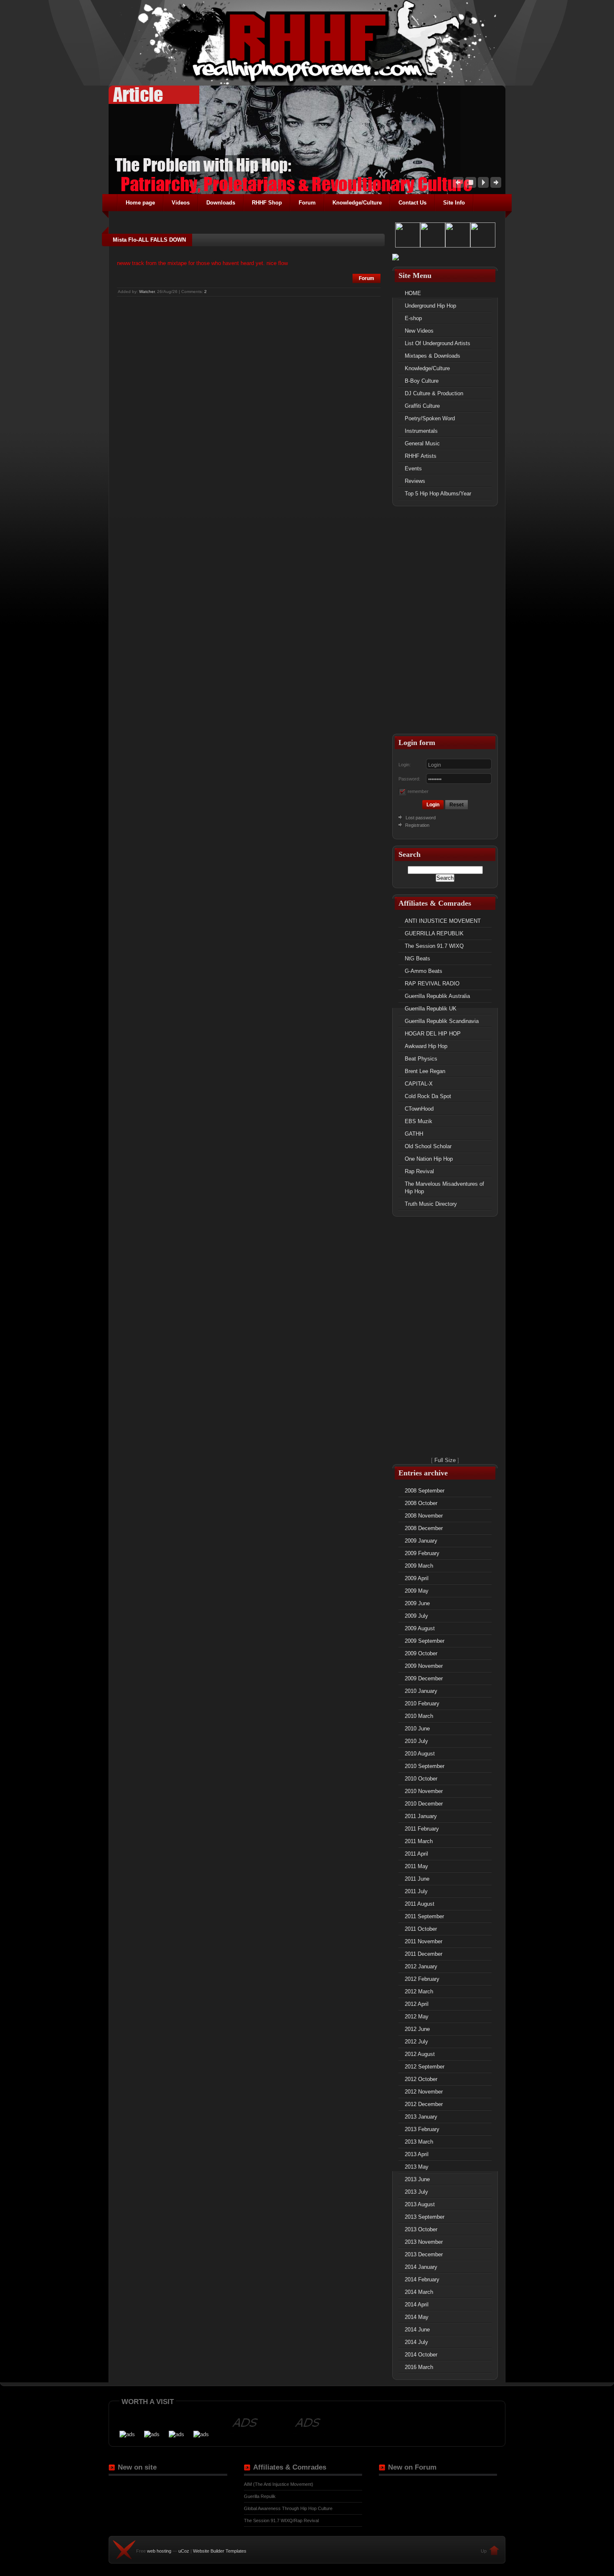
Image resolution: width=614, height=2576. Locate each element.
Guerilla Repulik (260, 2496)
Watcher (147, 292)
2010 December (424, 1804)
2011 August (420, 1904)
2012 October (421, 2079)
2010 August (420, 1754)
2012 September (425, 2067)
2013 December (424, 2254)
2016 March (419, 2367)
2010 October (421, 1779)
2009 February (422, 1553)
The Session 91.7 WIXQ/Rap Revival (281, 2520)
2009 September (425, 1641)
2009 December (424, 1678)
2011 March (419, 1841)
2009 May (417, 1591)
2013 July (416, 2192)
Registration (417, 825)
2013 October (421, 2229)
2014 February (422, 2279)
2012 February (422, 1979)
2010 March (419, 1716)
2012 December (424, 2104)
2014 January (421, 2267)
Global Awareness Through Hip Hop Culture (288, 2508)
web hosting (159, 2551)
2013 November (424, 2242)
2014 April (417, 2305)
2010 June (417, 1729)
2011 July (416, 1891)
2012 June (417, 2029)
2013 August (420, 2204)
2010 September (425, 1766)
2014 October (421, 2355)
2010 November (424, 1791)
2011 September (424, 1916)
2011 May (416, 1866)
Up (484, 2551)
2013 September (425, 2217)
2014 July (416, 2342)
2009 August (420, 1628)
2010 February (422, 1703)
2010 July (416, 1741)
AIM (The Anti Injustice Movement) (279, 2484)
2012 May (417, 2017)
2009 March (419, 1566)
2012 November (424, 2092)
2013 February (422, 2129)
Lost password (421, 818)
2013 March (419, 2142)
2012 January (421, 1966)
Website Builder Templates (220, 2551)
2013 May (417, 2167)
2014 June (417, 2330)
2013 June (417, 2179)
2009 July (416, 1616)
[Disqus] (249, 402)
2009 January (421, 1541)
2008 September (425, 1491)
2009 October (421, 1653)
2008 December (424, 1528)
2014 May (417, 2317)
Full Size (445, 1460)
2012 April (417, 2004)
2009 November (424, 1666)
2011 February (422, 1829)
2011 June (417, 1879)
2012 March (419, 1991)
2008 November (424, 1516)
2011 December (424, 1954)
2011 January (421, 1816)
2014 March (419, 2292)
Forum (367, 278)
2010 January (421, 1691)
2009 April (417, 1578)
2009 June (417, 1603)
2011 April (416, 1854)
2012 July (416, 2042)
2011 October (421, 1929)
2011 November (424, 1941)
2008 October (421, 1503)
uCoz (184, 2551)
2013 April (417, 2154)
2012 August (420, 2054)
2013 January (421, 2117)
